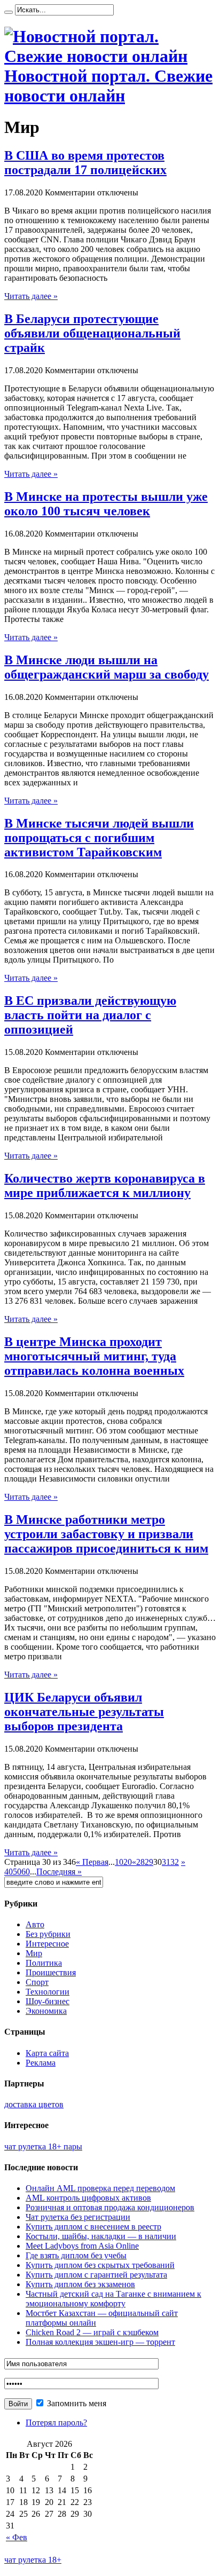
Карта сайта (47, 2053)
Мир (34, 1953)
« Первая (92, 1862)
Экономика (46, 2011)
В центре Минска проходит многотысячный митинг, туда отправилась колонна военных (94, 1356)
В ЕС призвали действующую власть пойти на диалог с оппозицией (90, 1015)
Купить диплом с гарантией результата (96, 2275)
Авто (35, 1924)
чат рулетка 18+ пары (43, 2146)
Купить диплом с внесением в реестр (93, 2227)
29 (149, 1862)
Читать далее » (31, 296)
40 (9, 1872)
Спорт (37, 1982)
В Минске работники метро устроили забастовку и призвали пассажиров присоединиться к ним (106, 1534)
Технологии (48, 1992)
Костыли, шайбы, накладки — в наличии (101, 2236)
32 (175, 1862)
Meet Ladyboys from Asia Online (82, 2246)
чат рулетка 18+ (33, 2560)
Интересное (47, 1944)
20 (128, 1862)
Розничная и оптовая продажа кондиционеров (110, 2207)
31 (166, 1862)
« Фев (17, 2537)
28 (140, 1862)
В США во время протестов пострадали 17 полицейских (85, 163)
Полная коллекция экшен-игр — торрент (100, 2342)
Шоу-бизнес (48, 2001)
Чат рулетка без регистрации (78, 2217)
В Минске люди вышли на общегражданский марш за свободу (107, 667)
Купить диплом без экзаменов (80, 2284)
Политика (44, 1963)
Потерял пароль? (56, 2423)
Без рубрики (48, 1934)
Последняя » (59, 1872)
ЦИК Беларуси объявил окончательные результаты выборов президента (84, 1712)
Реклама (41, 2063)
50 (17, 1872)
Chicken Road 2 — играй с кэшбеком (92, 2332)
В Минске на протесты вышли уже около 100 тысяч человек (106, 504)
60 (26, 1872)
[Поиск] (9, 12)
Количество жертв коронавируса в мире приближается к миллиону (105, 1185)
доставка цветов (34, 2104)
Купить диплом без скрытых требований (100, 2265)
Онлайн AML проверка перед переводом (100, 2188)
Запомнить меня (76, 2403)
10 (119, 1862)
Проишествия (51, 1972)
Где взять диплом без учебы (76, 2255)
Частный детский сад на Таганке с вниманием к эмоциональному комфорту (113, 2299)
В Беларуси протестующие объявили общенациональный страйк (92, 333)
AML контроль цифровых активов (88, 2198)
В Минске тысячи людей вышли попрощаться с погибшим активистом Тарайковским (99, 838)
